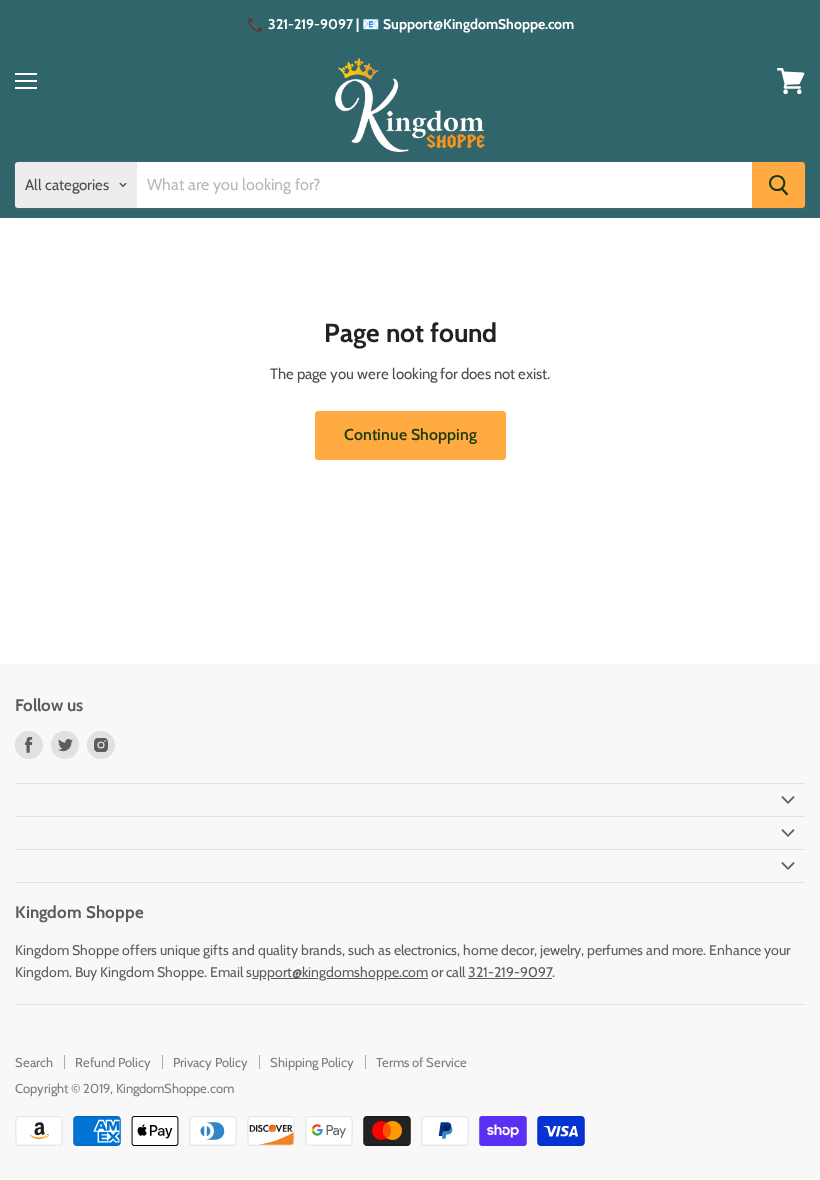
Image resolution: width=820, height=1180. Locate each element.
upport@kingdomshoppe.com (340, 972)
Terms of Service (421, 1062)
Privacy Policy (210, 1062)
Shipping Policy (312, 1062)
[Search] (778, 185)
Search (34, 1062)
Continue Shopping (410, 434)
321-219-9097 (510, 972)
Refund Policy (113, 1062)
